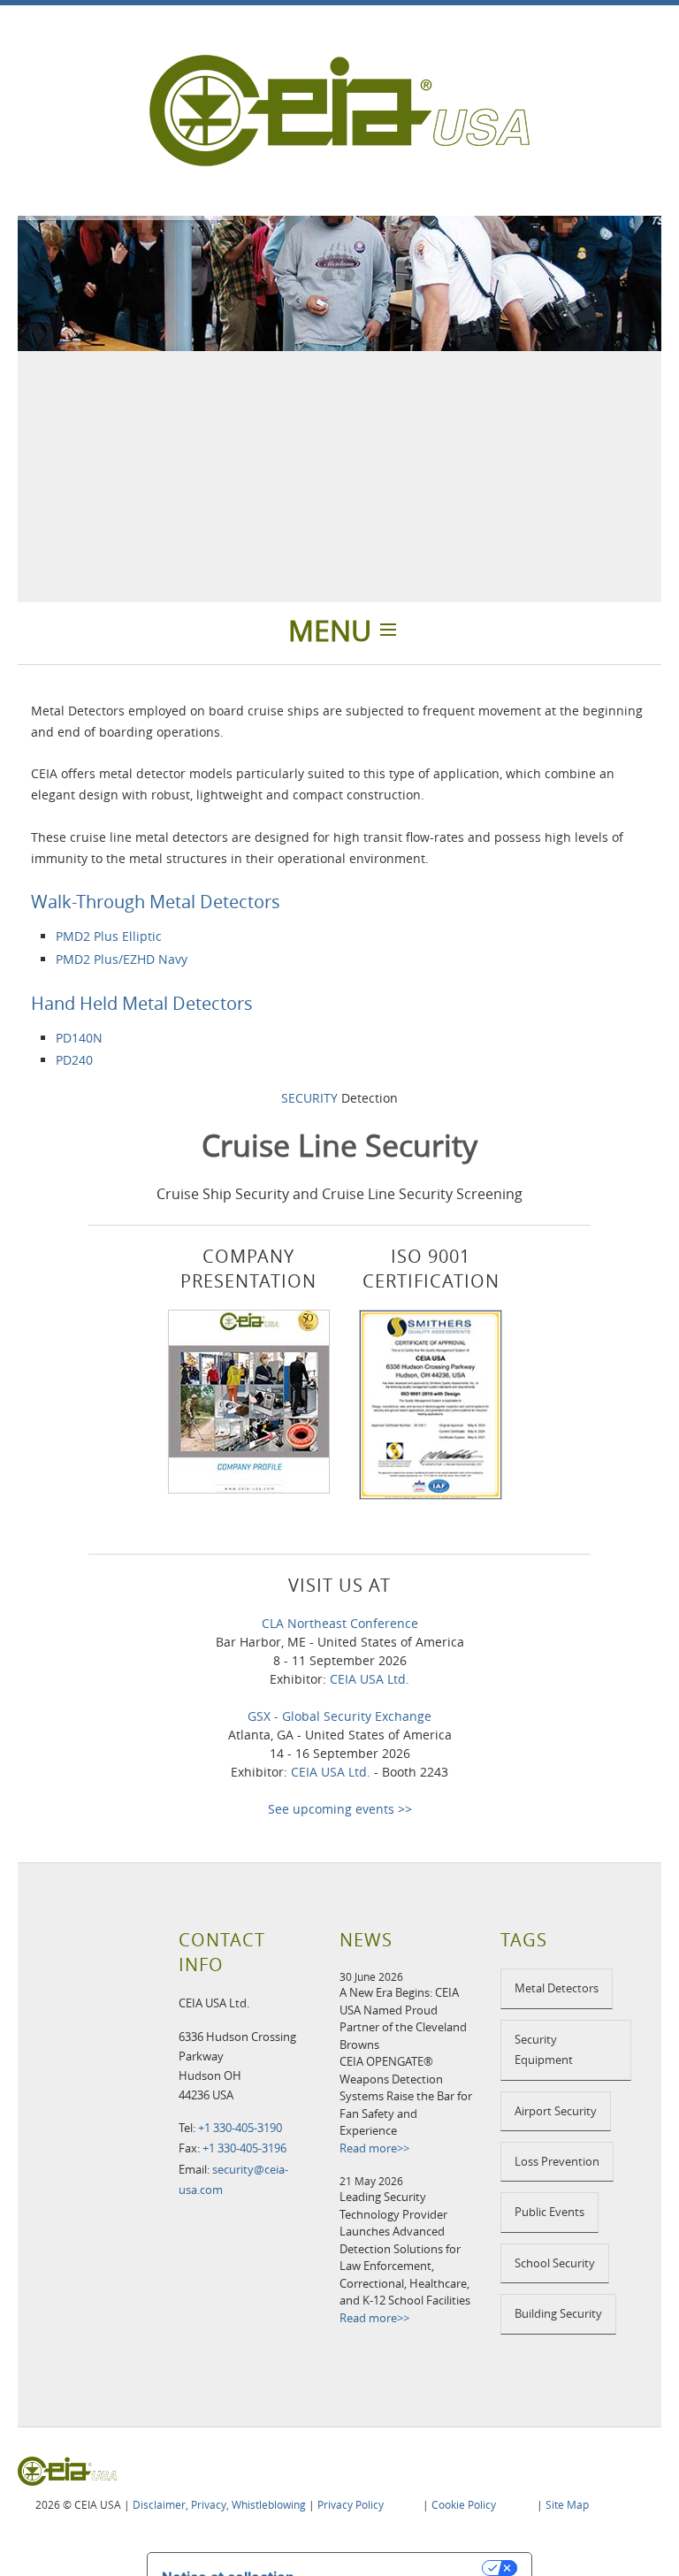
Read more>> (374, 2148)
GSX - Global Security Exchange (339, 1716)
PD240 (74, 1060)
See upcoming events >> (340, 1809)
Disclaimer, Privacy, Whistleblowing (219, 2504)
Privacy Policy (351, 2504)
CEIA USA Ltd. (370, 1679)
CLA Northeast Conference (340, 1623)
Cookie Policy (464, 2504)
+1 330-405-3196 (244, 2148)
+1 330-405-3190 (240, 2128)
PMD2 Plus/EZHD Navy (122, 959)
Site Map (567, 2504)
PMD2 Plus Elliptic (109, 936)
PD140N (79, 1038)
